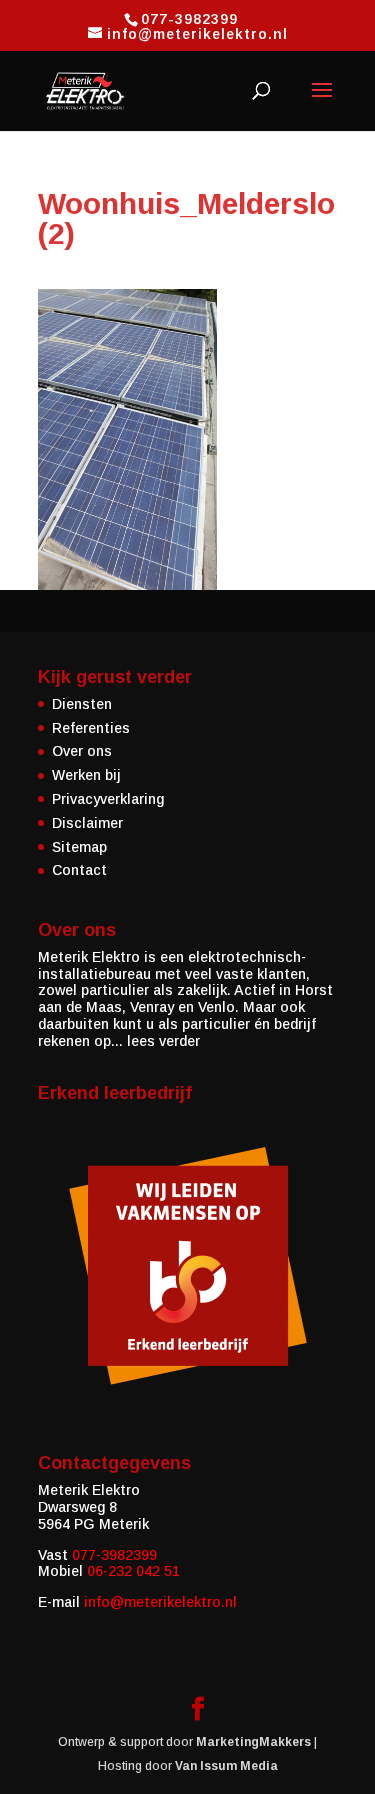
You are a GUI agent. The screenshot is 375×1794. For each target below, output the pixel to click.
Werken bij (86, 775)
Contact (79, 870)
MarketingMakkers (253, 1742)
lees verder (163, 1041)
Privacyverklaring (108, 799)
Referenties (91, 728)
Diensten (82, 704)
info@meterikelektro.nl (160, 1602)
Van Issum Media (226, 1766)
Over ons (82, 751)
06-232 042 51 (133, 1571)
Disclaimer (87, 823)
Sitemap (79, 847)
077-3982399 (114, 1555)
